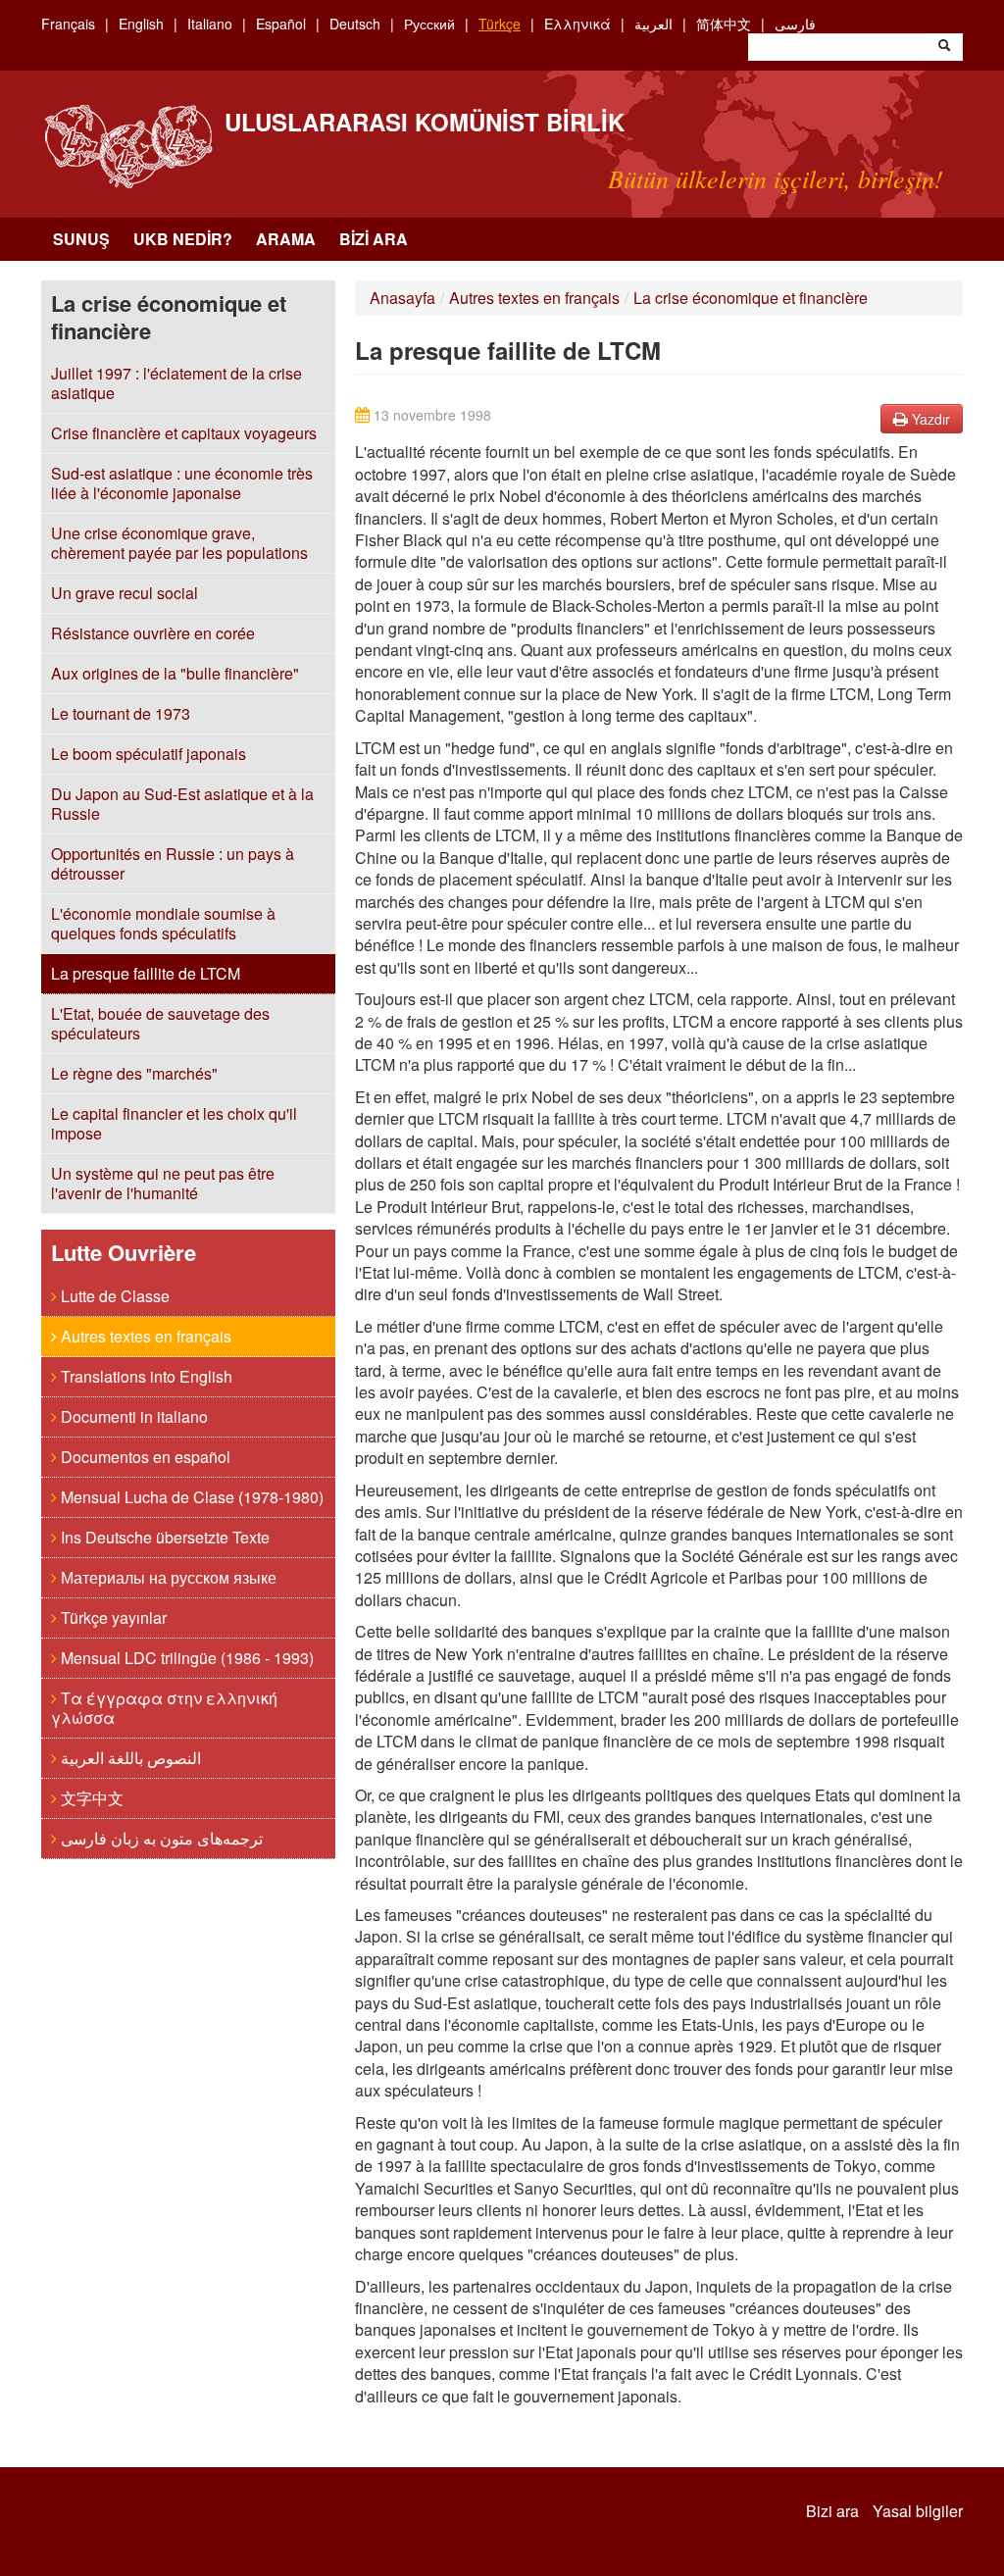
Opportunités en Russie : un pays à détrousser (173, 863)
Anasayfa (402, 298)
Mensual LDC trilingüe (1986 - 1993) (185, 1658)
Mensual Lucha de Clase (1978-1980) (190, 1497)
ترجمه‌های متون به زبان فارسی (160, 1838)
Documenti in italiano (132, 1416)
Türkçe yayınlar (112, 1617)
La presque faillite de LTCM (146, 973)
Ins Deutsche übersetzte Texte (163, 1537)
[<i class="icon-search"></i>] (944, 47)
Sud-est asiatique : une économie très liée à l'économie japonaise (182, 483)
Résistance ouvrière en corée (153, 633)
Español (281, 24)
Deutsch (355, 24)
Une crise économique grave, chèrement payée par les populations (179, 543)
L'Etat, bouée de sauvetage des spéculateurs (160, 1023)
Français (68, 24)
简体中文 (724, 24)
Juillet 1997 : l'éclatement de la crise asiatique (176, 383)
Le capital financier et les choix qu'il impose (174, 1123)
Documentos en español (144, 1457)
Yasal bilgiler (918, 2511)
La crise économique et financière (751, 298)
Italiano (210, 24)
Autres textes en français (144, 1336)
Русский (429, 24)
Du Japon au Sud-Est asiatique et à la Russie (182, 804)
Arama (286, 239)
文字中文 (90, 1798)
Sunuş (81, 239)
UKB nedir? (183, 239)
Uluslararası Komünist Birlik (425, 122)
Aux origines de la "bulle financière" (175, 673)
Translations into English (145, 1376)
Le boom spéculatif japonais (149, 754)
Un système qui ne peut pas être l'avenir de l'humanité (163, 1183)
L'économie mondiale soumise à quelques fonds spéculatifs (163, 923)
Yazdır (929, 419)
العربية (653, 24)
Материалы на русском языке (167, 1577)
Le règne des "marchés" (134, 1073)
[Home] (128, 147)
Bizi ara (374, 239)
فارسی (795, 24)
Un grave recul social (125, 593)
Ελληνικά (577, 24)
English (141, 24)
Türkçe (500, 24)
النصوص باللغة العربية (129, 1758)
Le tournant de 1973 (121, 713)
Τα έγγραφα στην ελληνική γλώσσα (164, 1708)
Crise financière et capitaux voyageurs (184, 433)
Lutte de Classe (113, 1296)
